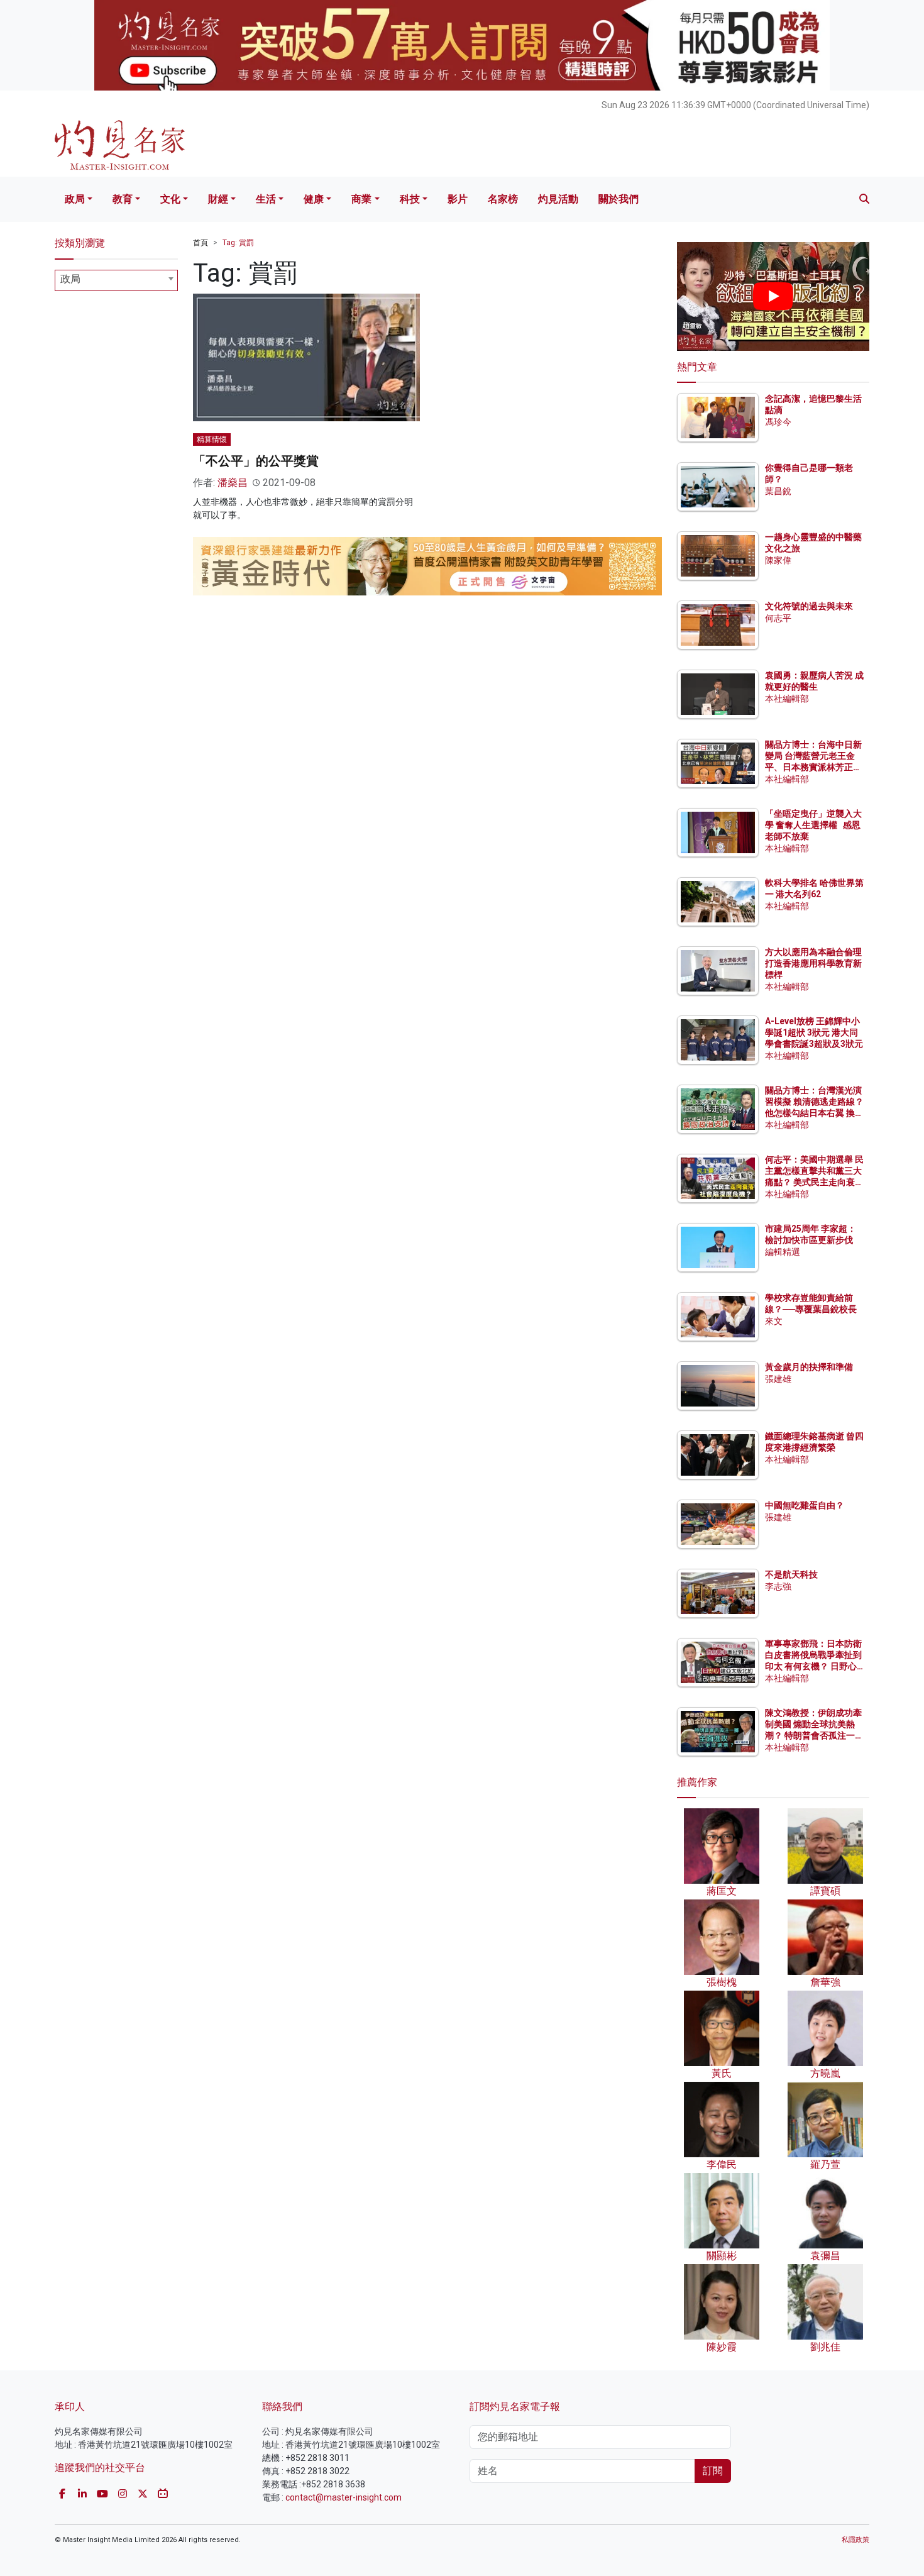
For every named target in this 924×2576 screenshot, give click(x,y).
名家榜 (503, 199)
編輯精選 (783, 1252)
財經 (218, 199)
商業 (361, 199)
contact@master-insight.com (344, 2497)
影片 (458, 199)
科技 (410, 199)
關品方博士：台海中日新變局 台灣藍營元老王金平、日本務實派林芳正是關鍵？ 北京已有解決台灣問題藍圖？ (814, 767)
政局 (75, 199)
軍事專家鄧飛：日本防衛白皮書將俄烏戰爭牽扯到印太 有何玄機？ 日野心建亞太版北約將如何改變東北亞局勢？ (813, 1667)
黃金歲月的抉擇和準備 (809, 1367)
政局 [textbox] (70, 279)
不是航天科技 (791, 1574)
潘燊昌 (233, 483)
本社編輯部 (787, 699)
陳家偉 (778, 560)
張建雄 (778, 1379)
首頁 (201, 243)
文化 (170, 199)
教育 (123, 199)
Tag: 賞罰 (238, 243)
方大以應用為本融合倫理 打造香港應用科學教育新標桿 (814, 963)
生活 (266, 199)
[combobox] (116, 280)
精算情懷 (212, 439)
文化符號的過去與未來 (809, 606)
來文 (774, 1321)
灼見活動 (558, 199)
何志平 (778, 618)
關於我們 (619, 199)
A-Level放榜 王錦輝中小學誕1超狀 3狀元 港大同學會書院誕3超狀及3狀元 (814, 1032)
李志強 (778, 1586)
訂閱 (713, 2471)
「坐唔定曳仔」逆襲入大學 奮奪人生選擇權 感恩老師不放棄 (813, 825)
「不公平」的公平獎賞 (256, 461)
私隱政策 (855, 2540)
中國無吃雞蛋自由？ (805, 1505)
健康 (314, 199)
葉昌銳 (778, 491)
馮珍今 (778, 422)
